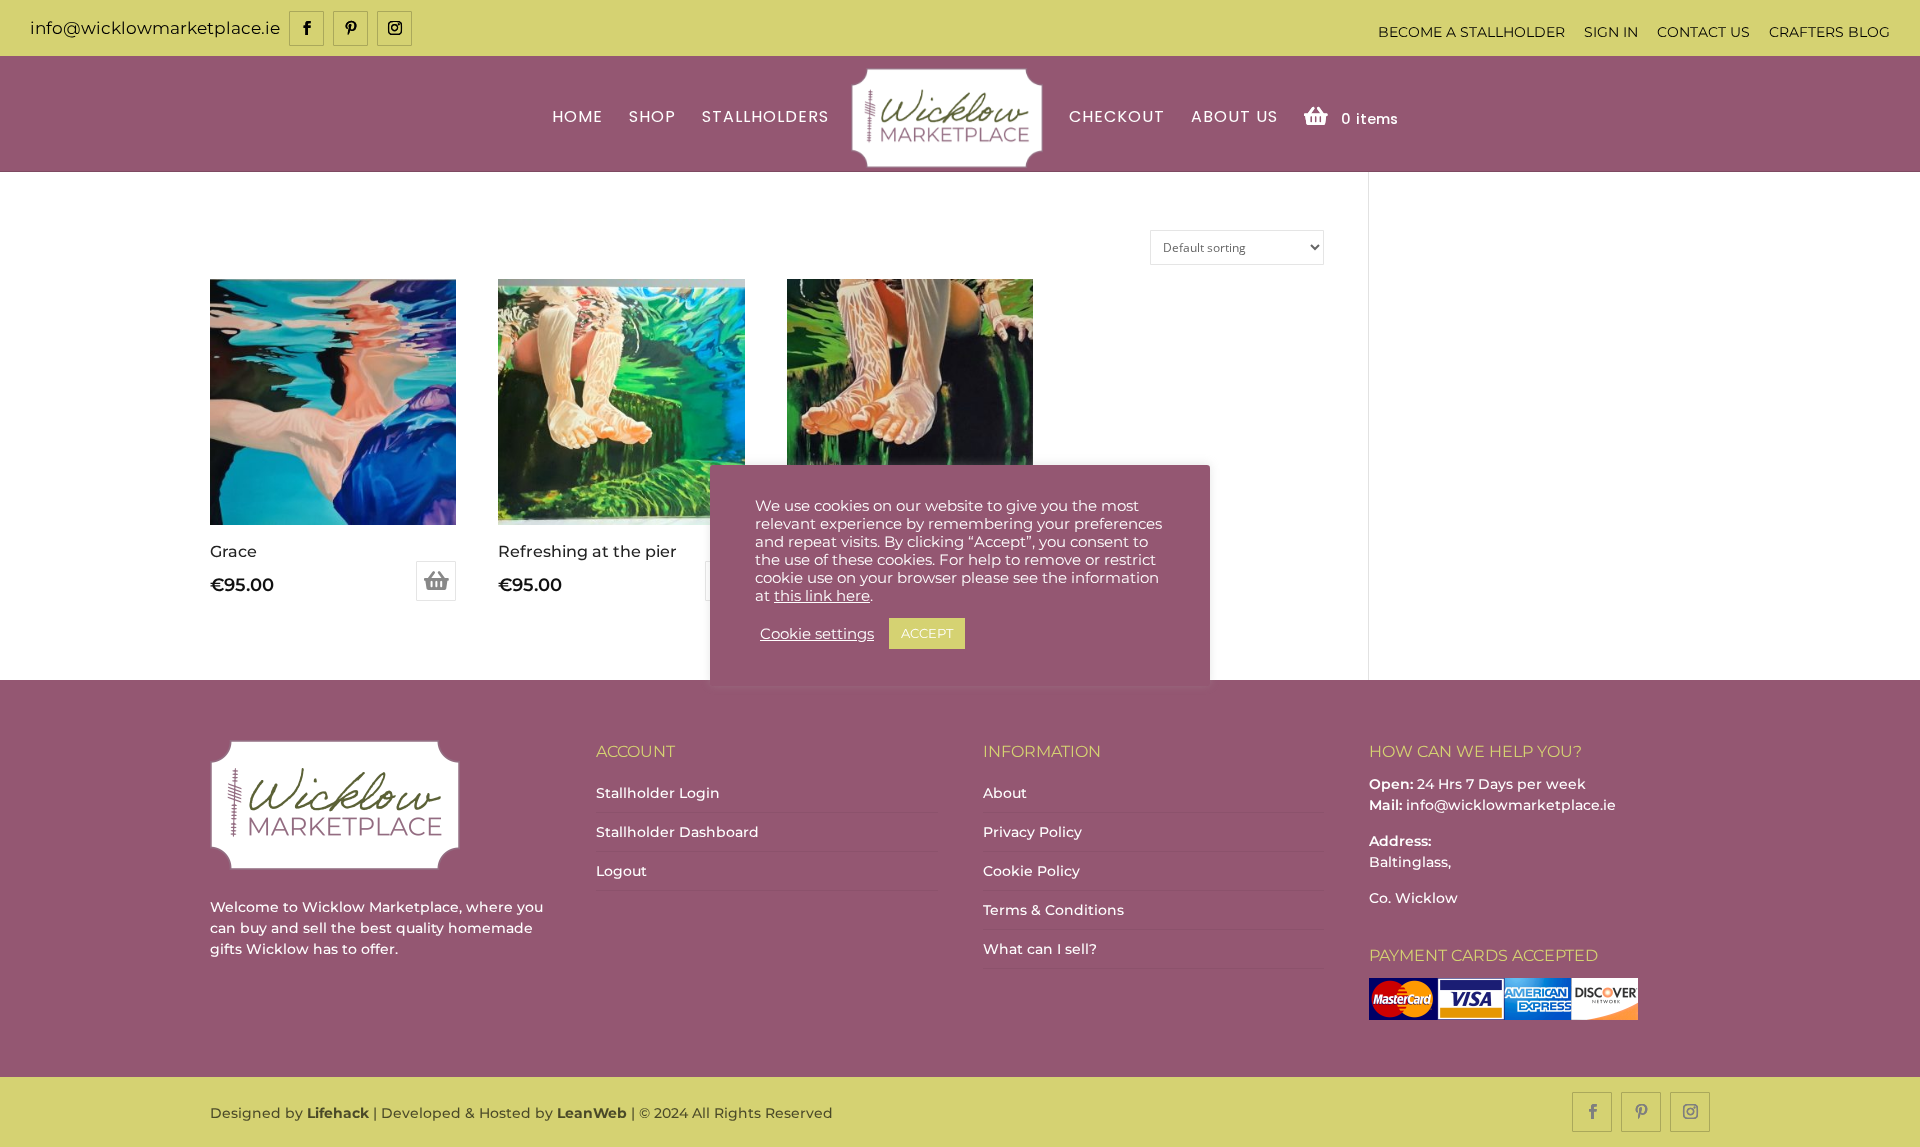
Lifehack (338, 1113)
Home (577, 118)
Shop (652, 118)
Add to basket (436, 581)
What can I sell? (1040, 949)
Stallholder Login (658, 793)
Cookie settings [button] (817, 634)
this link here (822, 596)
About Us (1234, 118)
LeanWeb (592, 1113)
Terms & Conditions (1053, 910)
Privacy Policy (1032, 832)
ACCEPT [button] (927, 633)
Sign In (1611, 32)
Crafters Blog (1829, 32)
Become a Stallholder (1471, 32)
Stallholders (765, 118)
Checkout (1117, 118)
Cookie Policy (1031, 871)
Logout (621, 871)
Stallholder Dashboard (677, 832)
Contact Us (1703, 32)
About (1005, 793)
